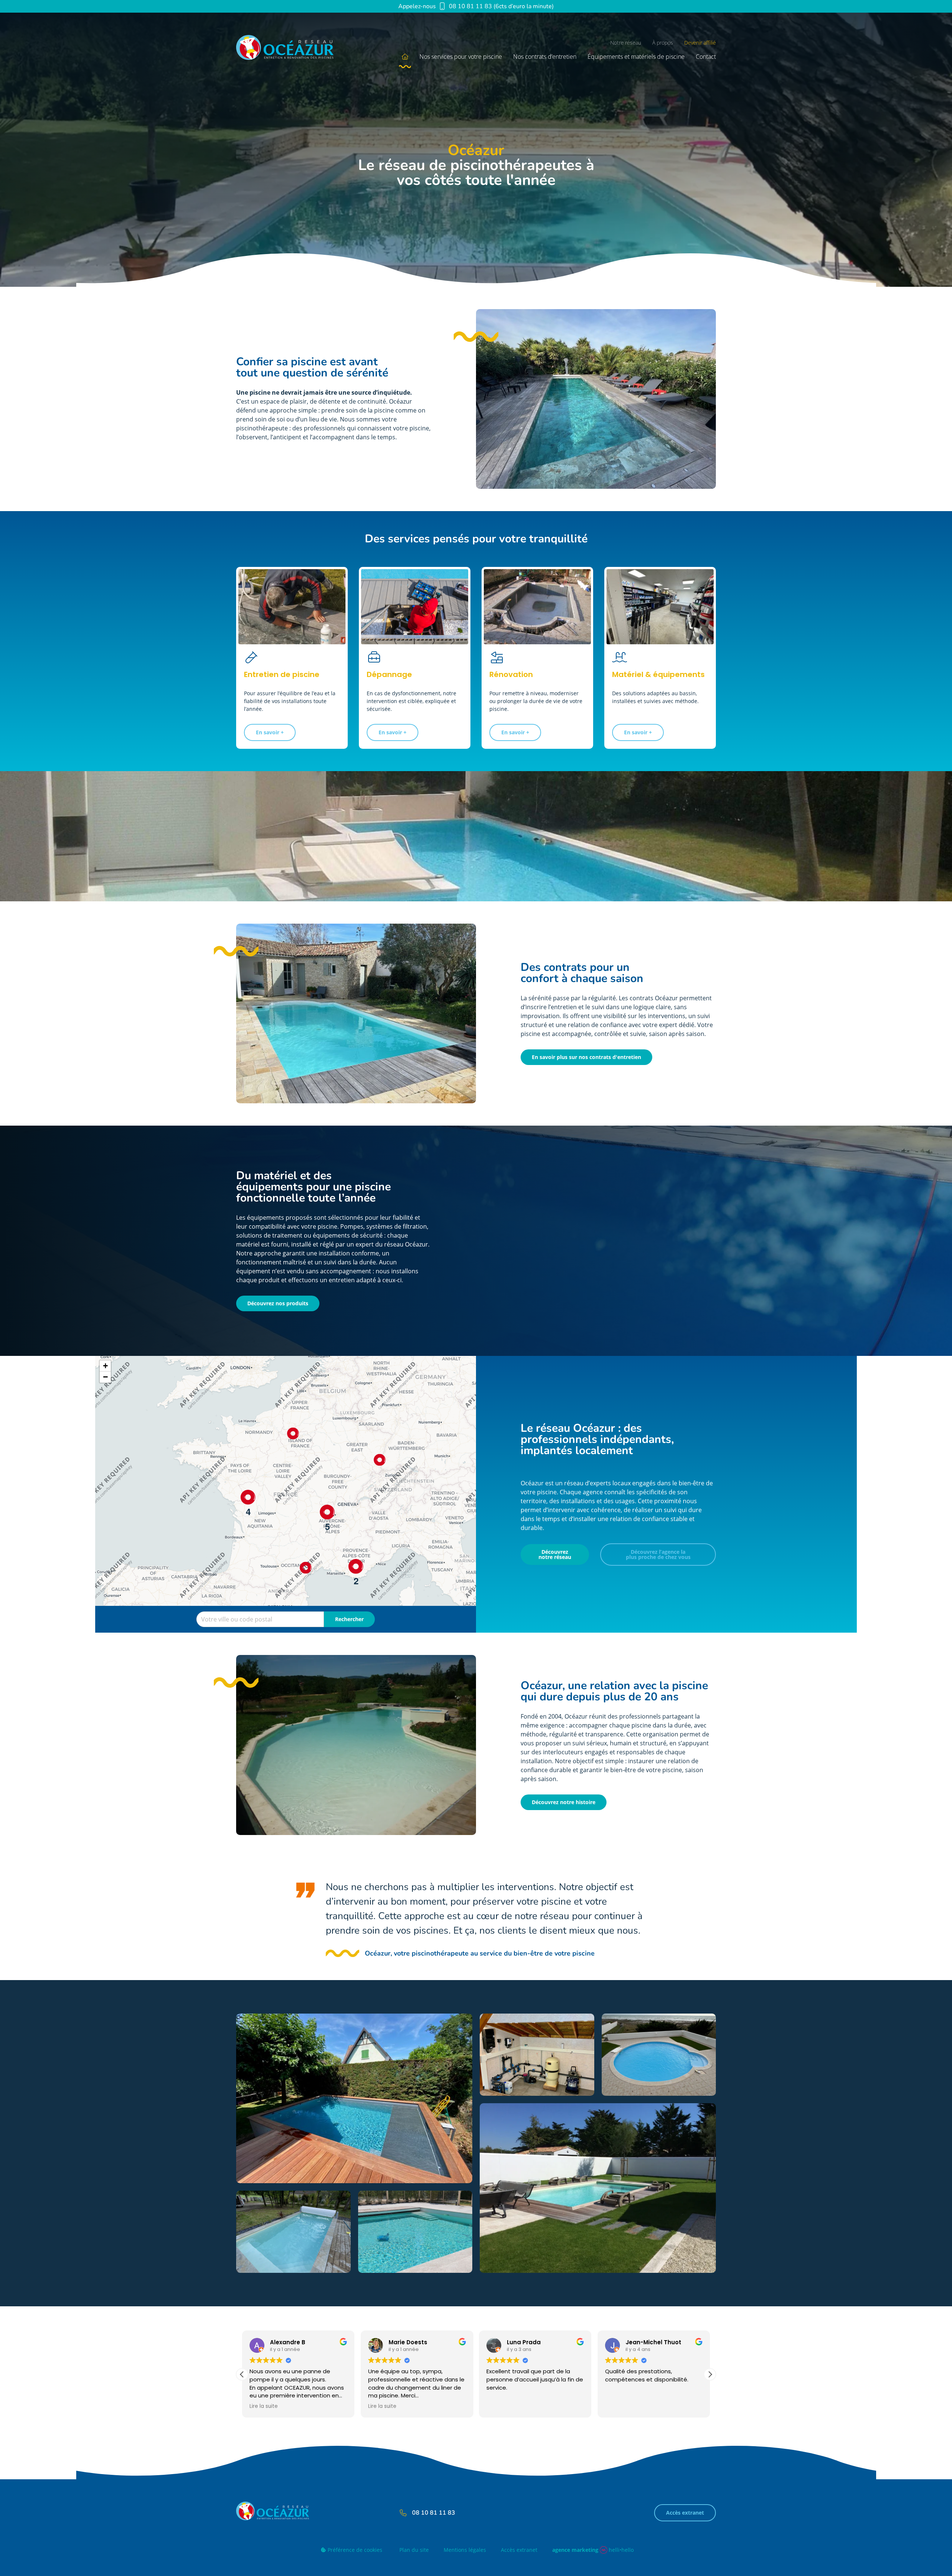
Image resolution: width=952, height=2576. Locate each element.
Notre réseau (626, 43)
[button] (710, 2374)
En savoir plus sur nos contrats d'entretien (586, 1057)
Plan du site (414, 2550)
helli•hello (593, 2550)
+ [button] (105, 1366)
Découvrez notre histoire (564, 1802)
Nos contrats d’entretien (545, 57)
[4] (248, 1497)
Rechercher (349, 1619)
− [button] (105, 1377)
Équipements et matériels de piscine (636, 57)
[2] (356, 1566)
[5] (327, 1512)
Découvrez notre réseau (555, 1554)
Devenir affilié (700, 43)
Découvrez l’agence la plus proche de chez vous (658, 1554)
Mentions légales (465, 2550)
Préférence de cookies (354, 2550)
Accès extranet (685, 2513)
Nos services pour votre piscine (461, 57)
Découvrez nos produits (278, 1303)
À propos (663, 43)
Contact (706, 57)
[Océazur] (294, 50)
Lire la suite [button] (501, 2406)
